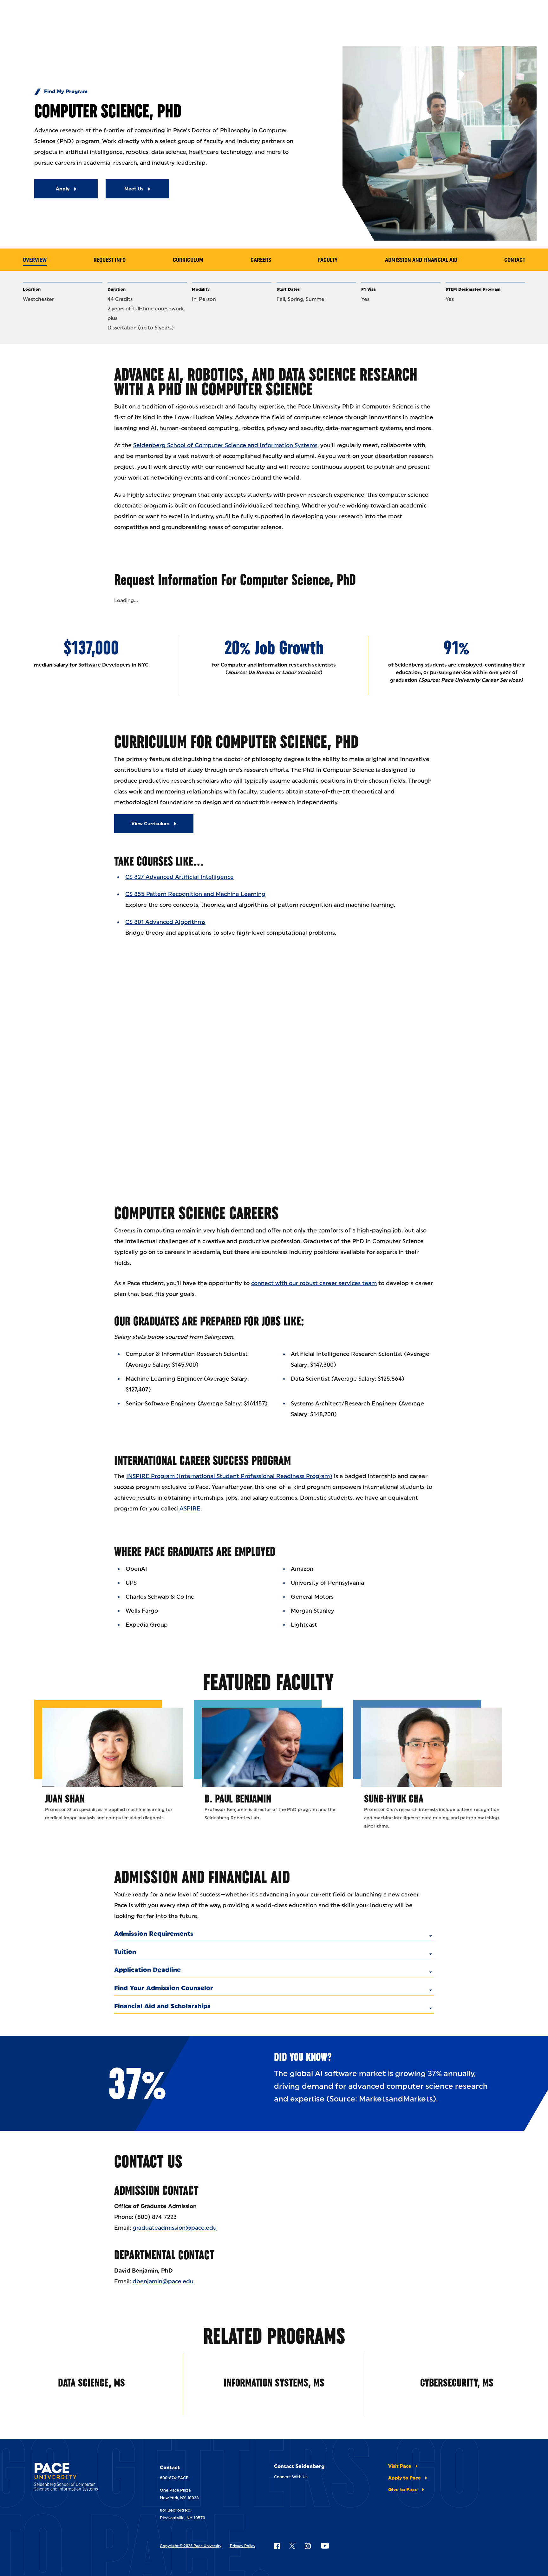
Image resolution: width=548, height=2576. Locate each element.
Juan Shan (65, 1799)
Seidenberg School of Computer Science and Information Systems (225, 445)
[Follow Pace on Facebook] (277, 2546)
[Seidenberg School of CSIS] (80, 2478)
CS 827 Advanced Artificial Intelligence (179, 877)
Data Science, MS (91, 2383)
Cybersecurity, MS (457, 2383)
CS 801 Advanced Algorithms (165, 922)
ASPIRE (190, 1509)
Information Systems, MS (274, 2383)
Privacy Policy (243, 2546)
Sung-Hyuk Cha (394, 1799)
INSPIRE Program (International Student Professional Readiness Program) (229, 1476)
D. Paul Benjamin (238, 1799)
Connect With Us (291, 2477)
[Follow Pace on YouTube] (325, 2546)
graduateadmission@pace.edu (175, 2228)
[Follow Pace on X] (292, 2546)
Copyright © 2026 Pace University (191, 2546)
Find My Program (66, 92)
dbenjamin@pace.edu (163, 2281)
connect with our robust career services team (314, 1283)
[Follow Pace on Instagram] (308, 2546)
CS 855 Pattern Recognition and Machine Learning (195, 894)
